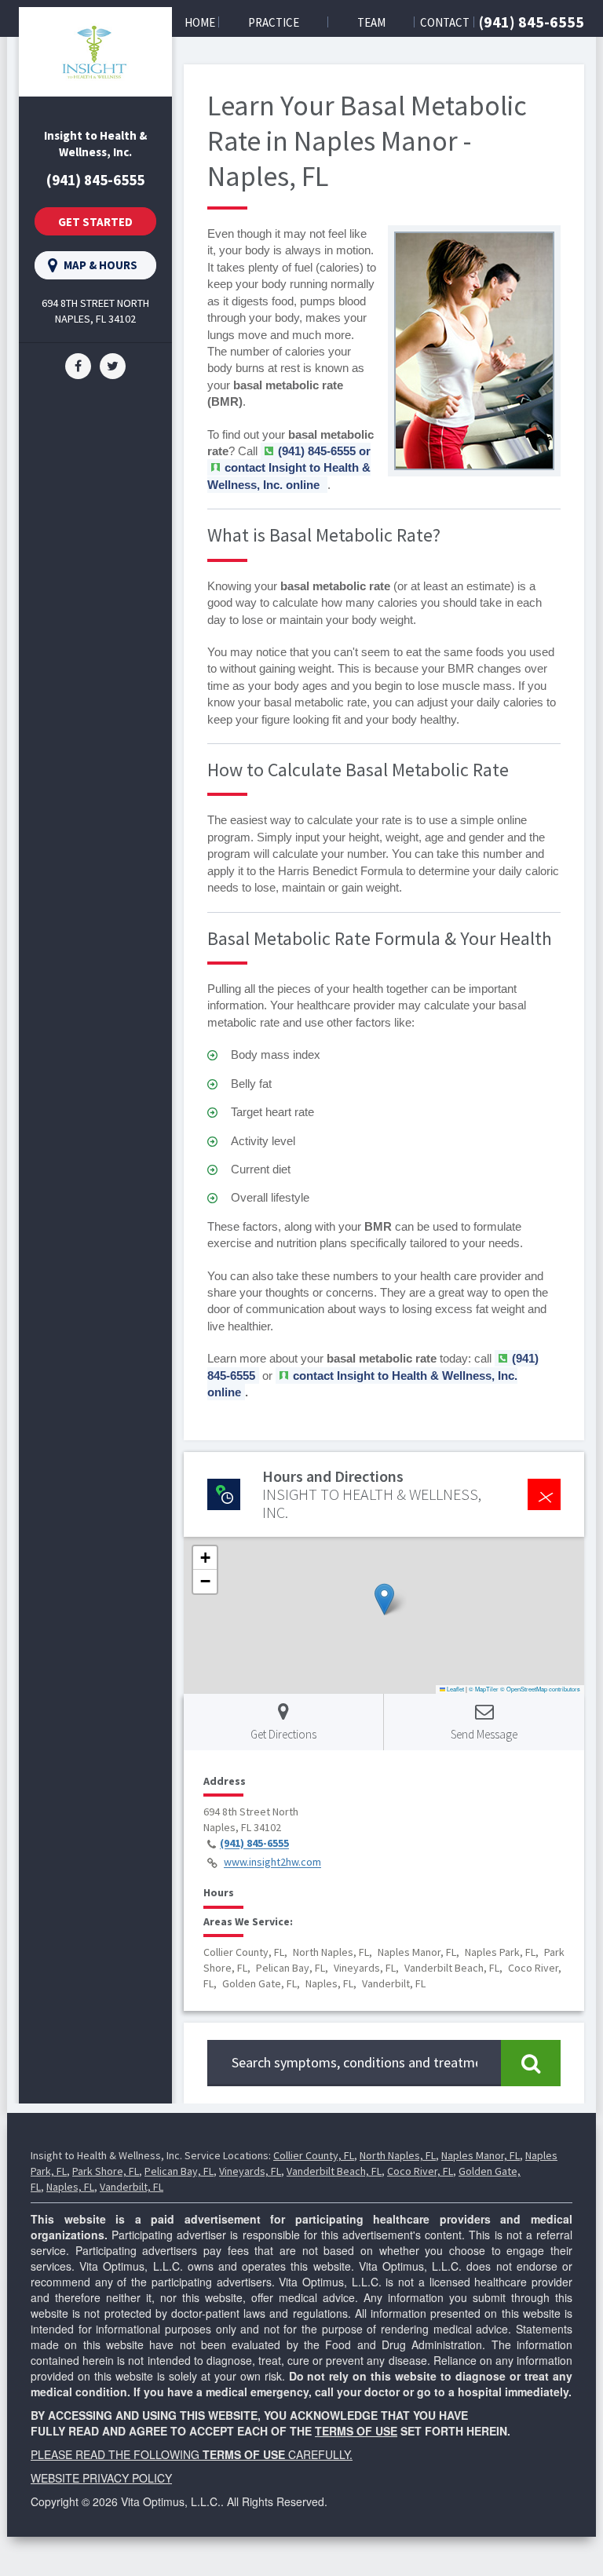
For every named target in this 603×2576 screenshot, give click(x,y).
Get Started (95, 222)
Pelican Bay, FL (179, 2171)
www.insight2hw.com (272, 1863)
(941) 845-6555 (532, 22)
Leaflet (455, 1689)
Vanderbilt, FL (132, 2187)
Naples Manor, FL (481, 2155)
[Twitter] (113, 364)
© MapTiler (484, 1689)
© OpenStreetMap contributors (540, 1689)
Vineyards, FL (250, 2171)
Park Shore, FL (106, 2171)
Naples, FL (70, 2187)
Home (200, 22)
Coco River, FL (420, 2171)
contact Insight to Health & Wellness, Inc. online (289, 476)
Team (371, 22)
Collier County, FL (314, 2155)
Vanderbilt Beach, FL (334, 2171)
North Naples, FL (398, 2155)
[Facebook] (78, 364)
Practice (274, 22)
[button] (384, 1599)
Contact (445, 22)
